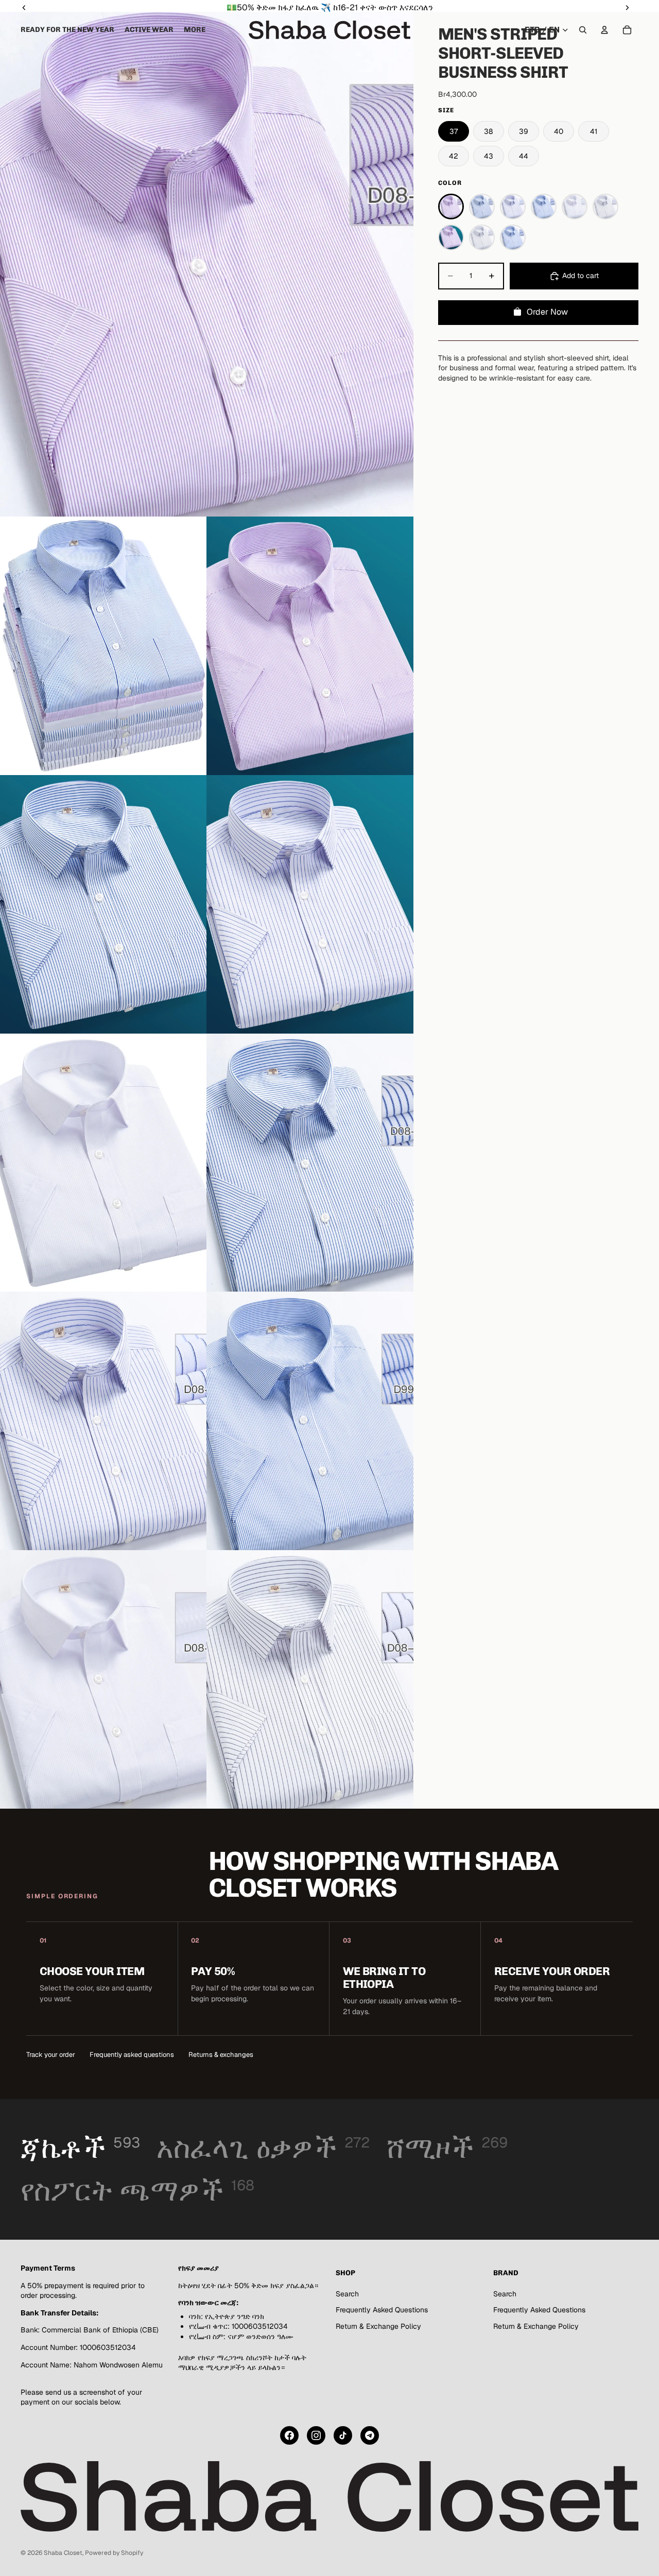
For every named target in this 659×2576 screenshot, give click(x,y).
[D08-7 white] (575, 207)
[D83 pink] (451, 237)
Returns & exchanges (221, 2055)
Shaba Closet (63, 2553)
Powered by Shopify (114, 2553)
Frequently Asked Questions (382, 2310)
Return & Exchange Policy (378, 2326)
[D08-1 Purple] (451, 207)
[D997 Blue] (544, 207)
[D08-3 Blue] (482, 207)
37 (454, 131)
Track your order (51, 2055)
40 (559, 131)
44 (524, 156)
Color (450, 183)
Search (347, 2294)
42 (454, 156)
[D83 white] (482, 237)
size (446, 110)
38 (488, 131)
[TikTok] (343, 2435)
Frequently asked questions (132, 2055)
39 (524, 131)
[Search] (583, 30)
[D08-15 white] (605, 207)
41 (594, 131)
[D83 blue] (513, 237)
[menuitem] (195, 30)
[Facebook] (289, 2435)
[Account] (604, 30)
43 (489, 156)
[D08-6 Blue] (513, 207)
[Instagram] (316, 2435)
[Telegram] (370, 2435)
